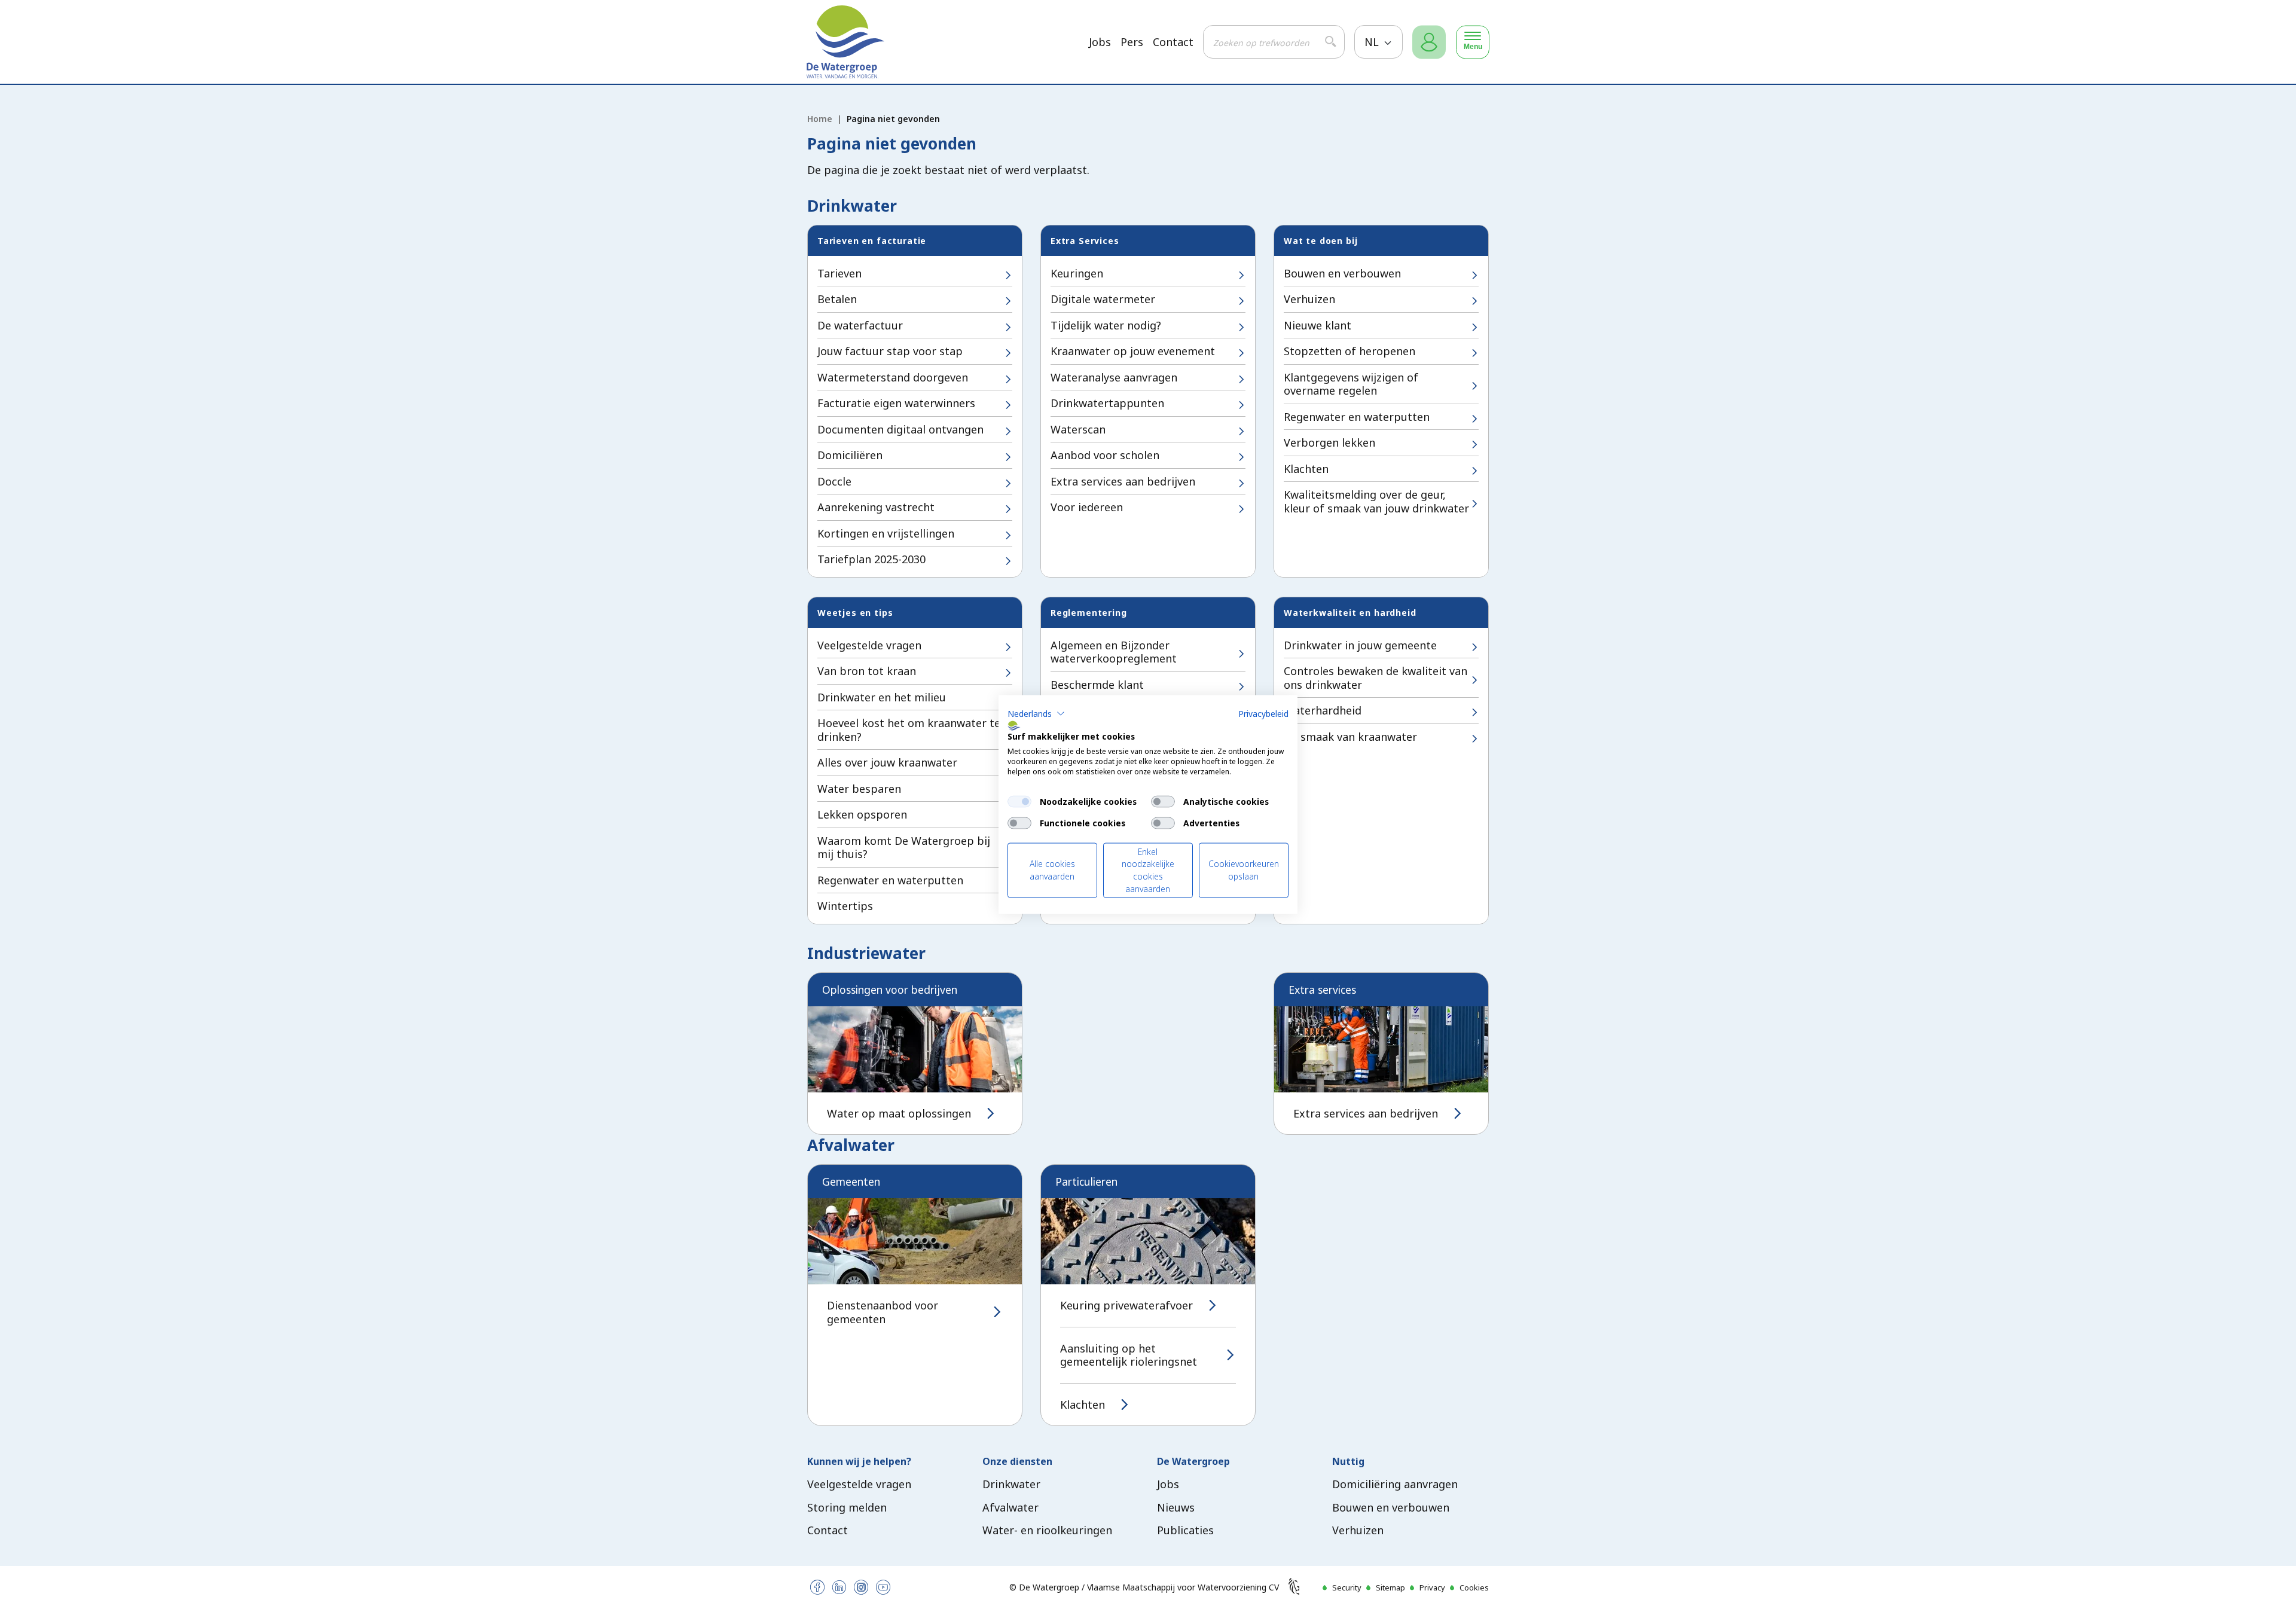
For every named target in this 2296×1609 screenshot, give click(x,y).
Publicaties (1185, 1530)
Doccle (834, 481)
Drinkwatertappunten (1107, 403)
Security (1347, 1587)
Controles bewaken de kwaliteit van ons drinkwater (1376, 678)
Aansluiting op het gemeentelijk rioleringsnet (1129, 1355)
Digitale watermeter (1103, 299)
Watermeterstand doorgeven (893, 377)
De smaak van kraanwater (1350, 737)
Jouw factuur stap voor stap (890, 351)
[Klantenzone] (1429, 42)
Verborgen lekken (1329, 442)
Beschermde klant (1097, 685)
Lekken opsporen (862, 814)
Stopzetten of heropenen (1349, 351)
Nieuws (1176, 1507)
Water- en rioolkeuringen (1047, 1530)
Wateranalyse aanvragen (1114, 377)
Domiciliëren (850, 455)
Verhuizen (1309, 299)
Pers (1132, 42)
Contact (1173, 42)
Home (820, 119)
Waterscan (1078, 429)
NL (1373, 42)
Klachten (1306, 469)
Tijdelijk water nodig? (1106, 325)
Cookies (1474, 1587)
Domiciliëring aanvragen (1395, 1484)
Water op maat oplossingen (899, 1114)
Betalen (837, 299)
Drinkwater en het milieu (882, 697)
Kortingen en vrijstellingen (886, 533)
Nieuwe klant (1318, 325)
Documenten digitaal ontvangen (900, 429)
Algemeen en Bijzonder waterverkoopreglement (1114, 652)
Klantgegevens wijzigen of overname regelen (1351, 384)
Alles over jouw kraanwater (887, 762)
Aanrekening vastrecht (876, 507)
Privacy (1432, 1587)
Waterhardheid (1323, 710)
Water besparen (859, 789)
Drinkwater (1011, 1484)
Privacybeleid (1263, 713)
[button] (1036, 713)
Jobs (1100, 42)
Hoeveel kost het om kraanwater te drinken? (909, 730)
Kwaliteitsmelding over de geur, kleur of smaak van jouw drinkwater (1376, 501)
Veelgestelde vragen (869, 645)
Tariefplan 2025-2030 (871, 559)
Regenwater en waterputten (1357, 417)
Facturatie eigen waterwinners (896, 403)
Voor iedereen (1087, 507)
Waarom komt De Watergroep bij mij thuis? (904, 848)
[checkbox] (1019, 801)
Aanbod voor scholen (1105, 455)
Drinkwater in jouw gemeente (1360, 645)
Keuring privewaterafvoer (1126, 1306)
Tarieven (839, 273)
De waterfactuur (860, 325)
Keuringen (1077, 273)
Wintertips (845, 906)
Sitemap (1390, 1587)
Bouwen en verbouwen (1342, 273)
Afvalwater (1010, 1507)
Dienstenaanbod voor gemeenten (883, 1312)
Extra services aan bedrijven (1123, 481)
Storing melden (847, 1507)
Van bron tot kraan (867, 671)
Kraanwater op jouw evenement (1133, 351)
